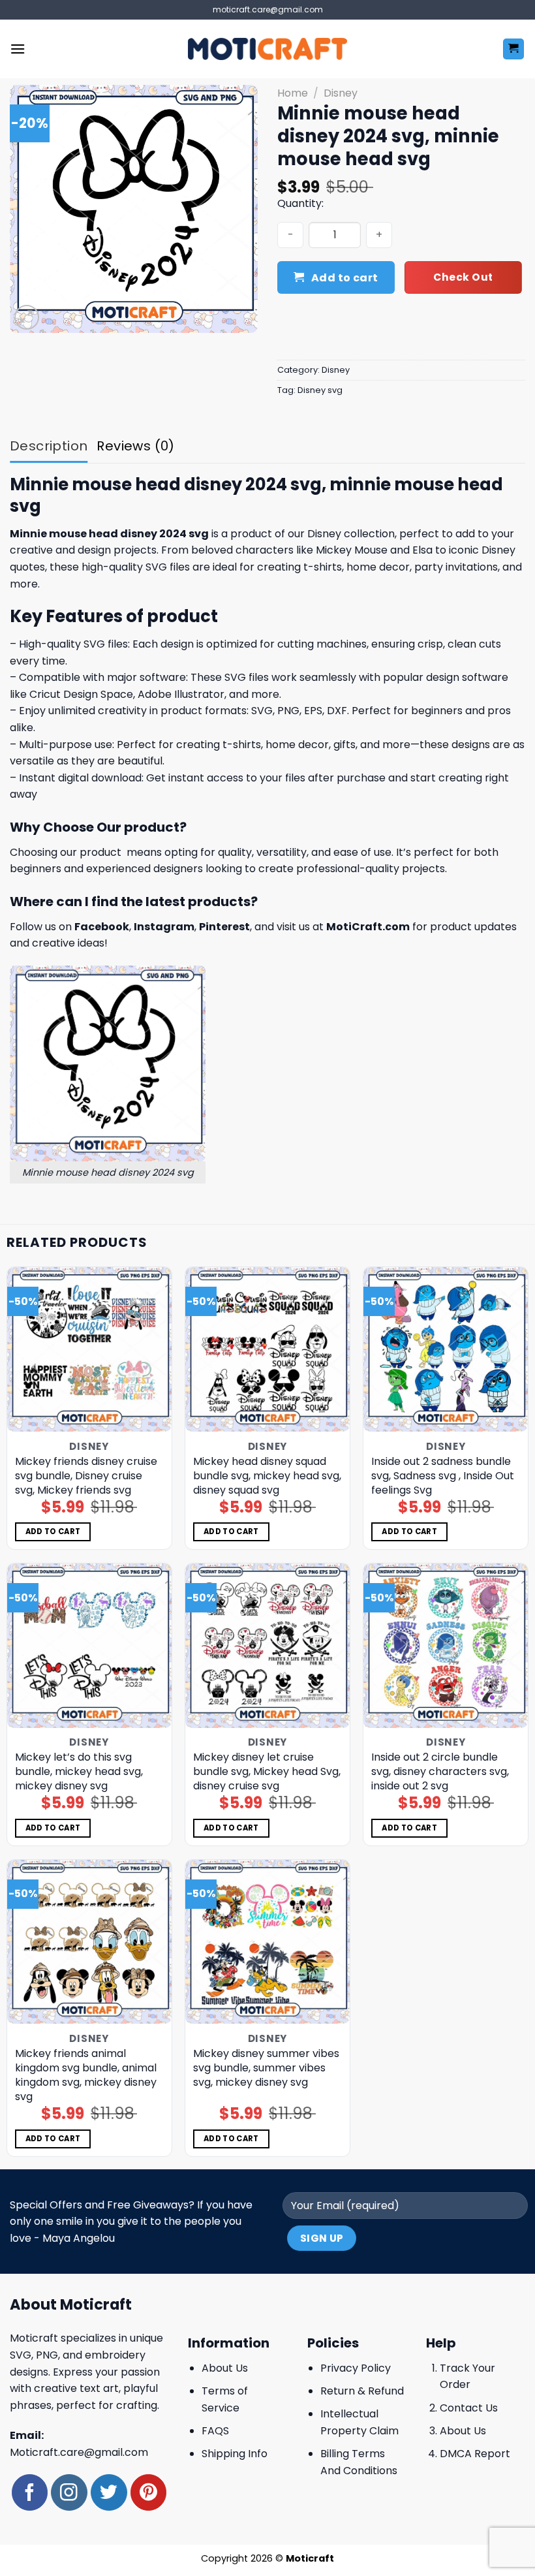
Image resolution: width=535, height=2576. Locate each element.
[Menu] (18, 49)
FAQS (215, 2431)
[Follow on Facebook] (30, 2492)
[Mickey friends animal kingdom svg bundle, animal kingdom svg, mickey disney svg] (89, 1942)
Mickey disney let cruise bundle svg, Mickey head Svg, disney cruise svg (267, 1772)
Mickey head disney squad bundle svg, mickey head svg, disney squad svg (267, 1476)
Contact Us (469, 2408)
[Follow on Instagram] (69, 2492)
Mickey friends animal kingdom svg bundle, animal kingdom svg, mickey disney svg (86, 2075)
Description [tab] (49, 446)
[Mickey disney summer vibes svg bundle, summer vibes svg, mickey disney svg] (267, 1942)
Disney (341, 93)
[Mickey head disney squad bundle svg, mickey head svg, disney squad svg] (267, 1349)
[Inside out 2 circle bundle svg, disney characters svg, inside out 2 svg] (446, 1646)
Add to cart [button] (53, 1531)
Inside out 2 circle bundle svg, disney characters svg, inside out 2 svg (440, 1772)
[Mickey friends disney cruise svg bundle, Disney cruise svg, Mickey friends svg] (89, 1349)
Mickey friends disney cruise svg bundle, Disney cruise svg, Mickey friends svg (86, 1476)
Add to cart (345, 278)
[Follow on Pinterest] (148, 2492)
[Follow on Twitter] (109, 2492)
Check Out (463, 277)
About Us (225, 2368)
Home (293, 93)
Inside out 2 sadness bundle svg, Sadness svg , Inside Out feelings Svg (443, 1476)
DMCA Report (475, 2454)
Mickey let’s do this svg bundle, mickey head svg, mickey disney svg (79, 1772)
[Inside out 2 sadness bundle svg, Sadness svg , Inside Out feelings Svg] (446, 1349)
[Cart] (514, 49)
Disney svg (320, 390)
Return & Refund (362, 2391)
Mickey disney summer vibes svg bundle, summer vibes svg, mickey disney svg (266, 2068)
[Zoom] (27, 318)
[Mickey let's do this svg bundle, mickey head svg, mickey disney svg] (89, 1646)
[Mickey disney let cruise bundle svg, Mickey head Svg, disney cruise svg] (267, 1646)
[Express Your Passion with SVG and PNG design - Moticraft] (267, 49)
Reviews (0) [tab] (135, 446)
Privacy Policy (356, 2368)
